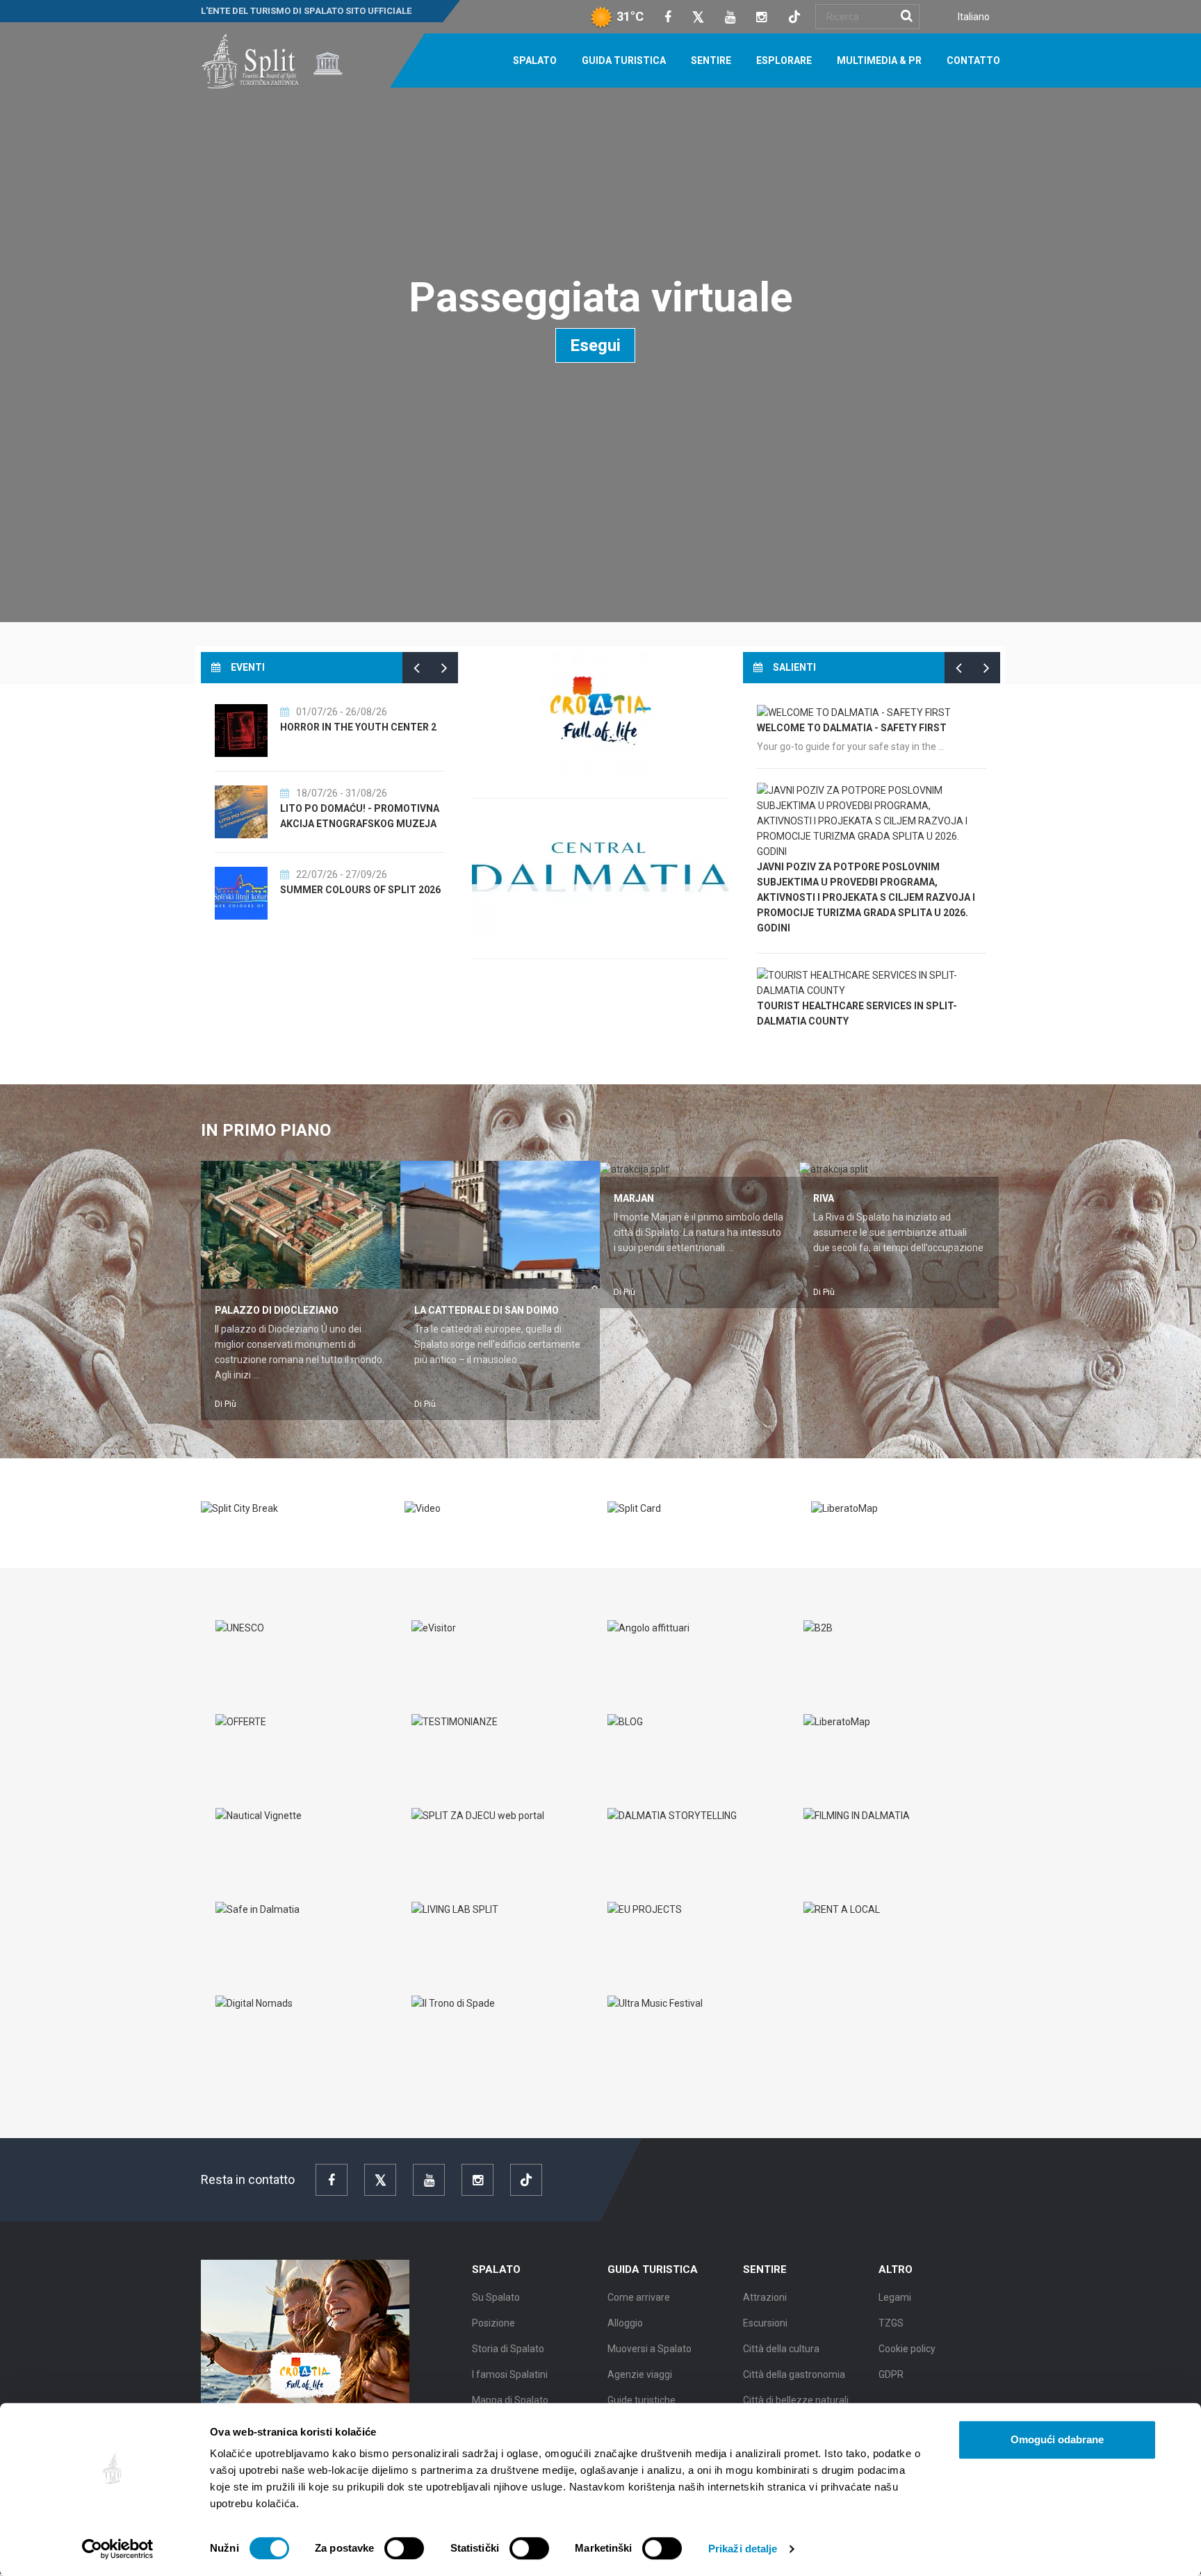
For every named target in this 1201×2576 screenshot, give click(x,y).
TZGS (891, 2323)
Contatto (973, 60)
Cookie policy (907, 2349)
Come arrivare (639, 2297)
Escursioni (765, 2323)
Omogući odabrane (1057, 2439)
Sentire (711, 60)
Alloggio (625, 2323)
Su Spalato (496, 2297)
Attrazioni (765, 2297)
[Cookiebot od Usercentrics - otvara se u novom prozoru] (118, 2549)
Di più (226, 1404)
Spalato (535, 60)
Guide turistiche (642, 2400)
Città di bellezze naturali (796, 2400)
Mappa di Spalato (510, 2400)
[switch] (404, 2548)
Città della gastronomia (794, 2374)
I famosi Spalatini (510, 2374)
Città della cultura (781, 2349)
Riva (824, 1198)
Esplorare (784, 60)
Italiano (974, 17)
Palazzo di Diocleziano (277, 1310)
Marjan (634, 1198)
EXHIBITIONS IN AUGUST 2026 (350, 808)
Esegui (595, 345)
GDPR (891, 2374)
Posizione (493, 2323)
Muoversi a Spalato (649, 2349)
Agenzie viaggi (640, 2374)
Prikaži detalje (743, 2549)
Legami (895, 2297)
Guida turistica (624, 60)
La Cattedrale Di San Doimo (487, 1310)
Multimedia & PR (879, 60)
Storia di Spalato (508, 2349)
